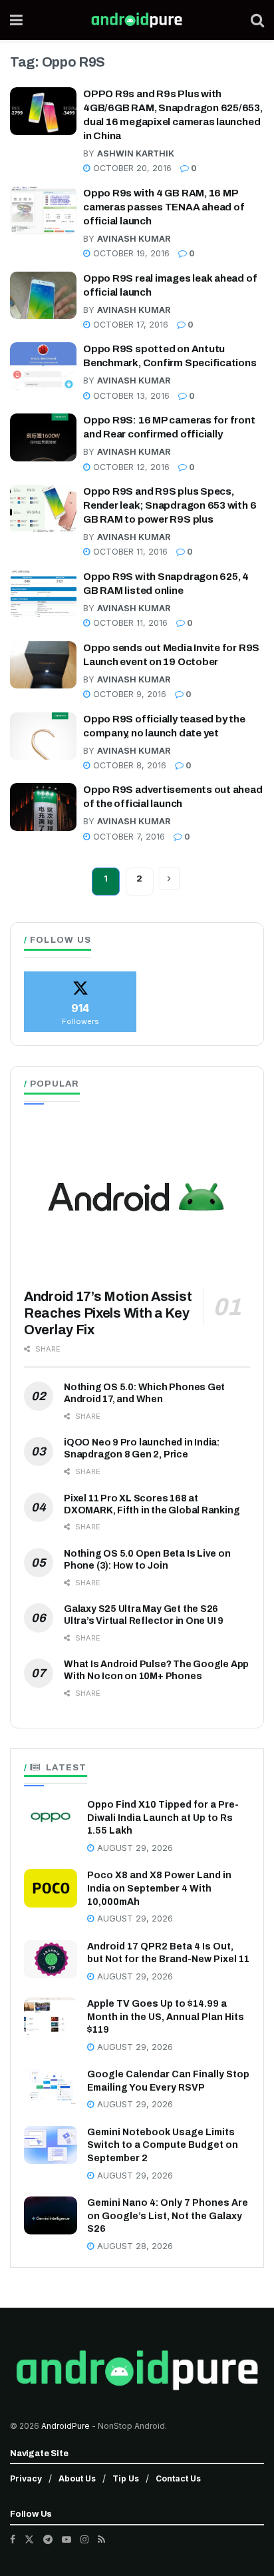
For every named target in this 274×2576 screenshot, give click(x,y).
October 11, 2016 (129, 552)
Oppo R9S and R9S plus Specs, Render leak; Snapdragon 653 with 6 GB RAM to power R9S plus (170, 505)
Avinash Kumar (134, 239)
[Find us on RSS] (101, 2539)
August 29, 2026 (134, 1848)
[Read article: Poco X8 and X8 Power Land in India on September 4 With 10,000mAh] (51, 1888)
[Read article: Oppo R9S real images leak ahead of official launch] (43, 296)
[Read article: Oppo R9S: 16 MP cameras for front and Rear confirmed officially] (43, 437)
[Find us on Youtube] (67, 2539)
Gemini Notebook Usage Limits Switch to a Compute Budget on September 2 (163, 2145)
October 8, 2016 (128, 765)
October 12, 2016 (130, 467)
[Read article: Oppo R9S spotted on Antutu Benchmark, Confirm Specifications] (43, 366)
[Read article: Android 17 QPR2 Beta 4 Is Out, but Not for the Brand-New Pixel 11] (51, 1959)
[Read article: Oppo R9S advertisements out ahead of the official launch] (43, 807)
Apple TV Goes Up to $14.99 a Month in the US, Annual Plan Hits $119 (166, 2017)
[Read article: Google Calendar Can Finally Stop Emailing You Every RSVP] (51, 2087)
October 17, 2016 (129, 325)
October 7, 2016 (128, 837)
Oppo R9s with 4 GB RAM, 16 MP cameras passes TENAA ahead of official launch (164, 207)
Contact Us (178, 2478)
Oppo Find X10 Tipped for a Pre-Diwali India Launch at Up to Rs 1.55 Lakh (163, 1818)
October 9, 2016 (128, 694)
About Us (77, 2478)
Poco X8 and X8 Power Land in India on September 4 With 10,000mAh (159, 1888)
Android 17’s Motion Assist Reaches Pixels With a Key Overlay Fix (108, 1313)
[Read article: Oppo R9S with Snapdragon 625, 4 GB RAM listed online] (43, 594)
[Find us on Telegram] (48, 2539)
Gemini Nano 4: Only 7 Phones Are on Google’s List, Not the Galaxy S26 (168, 2216)
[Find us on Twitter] (29, 2539)
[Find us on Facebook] (13, 2539)
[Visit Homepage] (137, 20)
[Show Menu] (16, 20)
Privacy (26, 2478)
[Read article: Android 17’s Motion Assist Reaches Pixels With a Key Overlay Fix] (137, 1197)
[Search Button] (257, 20)
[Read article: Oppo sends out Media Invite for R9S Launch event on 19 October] (43, 665)
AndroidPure (67, 2426)
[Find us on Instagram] (84, 2539)
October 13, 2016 (130, 396)
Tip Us (126, 2478)
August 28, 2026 (134, 2246)
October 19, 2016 (130, 253)
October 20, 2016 (131, 168)
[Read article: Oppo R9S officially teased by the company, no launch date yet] (43, 736)
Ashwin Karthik (136, 153)
